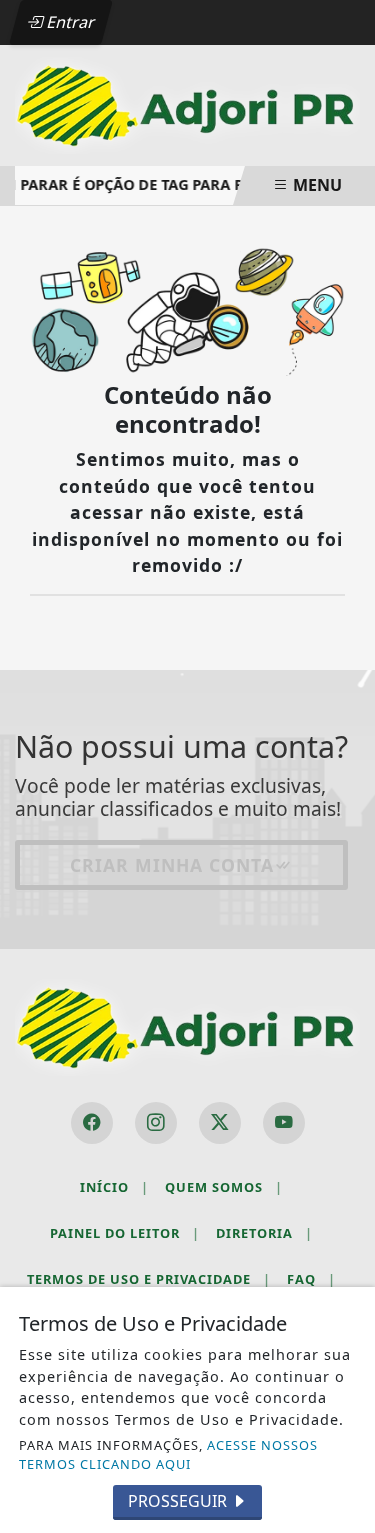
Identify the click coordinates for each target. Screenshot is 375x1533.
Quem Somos (224, 1187)
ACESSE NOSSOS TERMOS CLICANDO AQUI (168, 1454)
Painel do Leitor (125, 1233)
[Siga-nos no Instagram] (156, 1123)
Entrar (69, 22)
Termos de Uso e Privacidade (149, 1279)
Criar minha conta (172, 865)
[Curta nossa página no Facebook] (92, 1123)
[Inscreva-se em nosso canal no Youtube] (284, 1123)
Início (114, 1187)
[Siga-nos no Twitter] (220, 1123)
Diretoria (264, 1233)
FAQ (311, 1279)
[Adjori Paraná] (187, 104)
